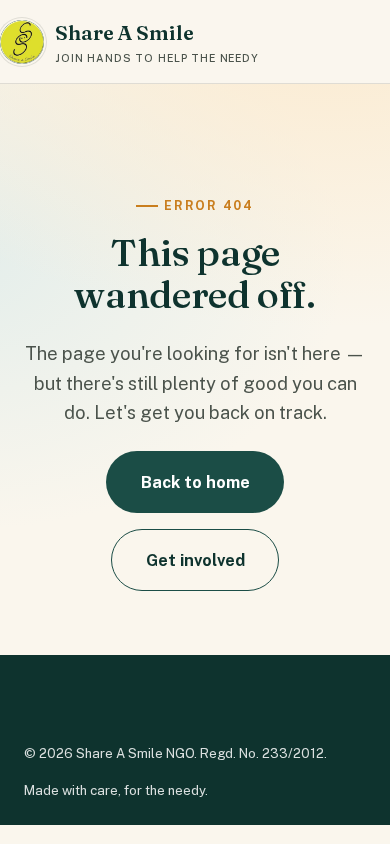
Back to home (195, 482)
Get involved (195, 560)
